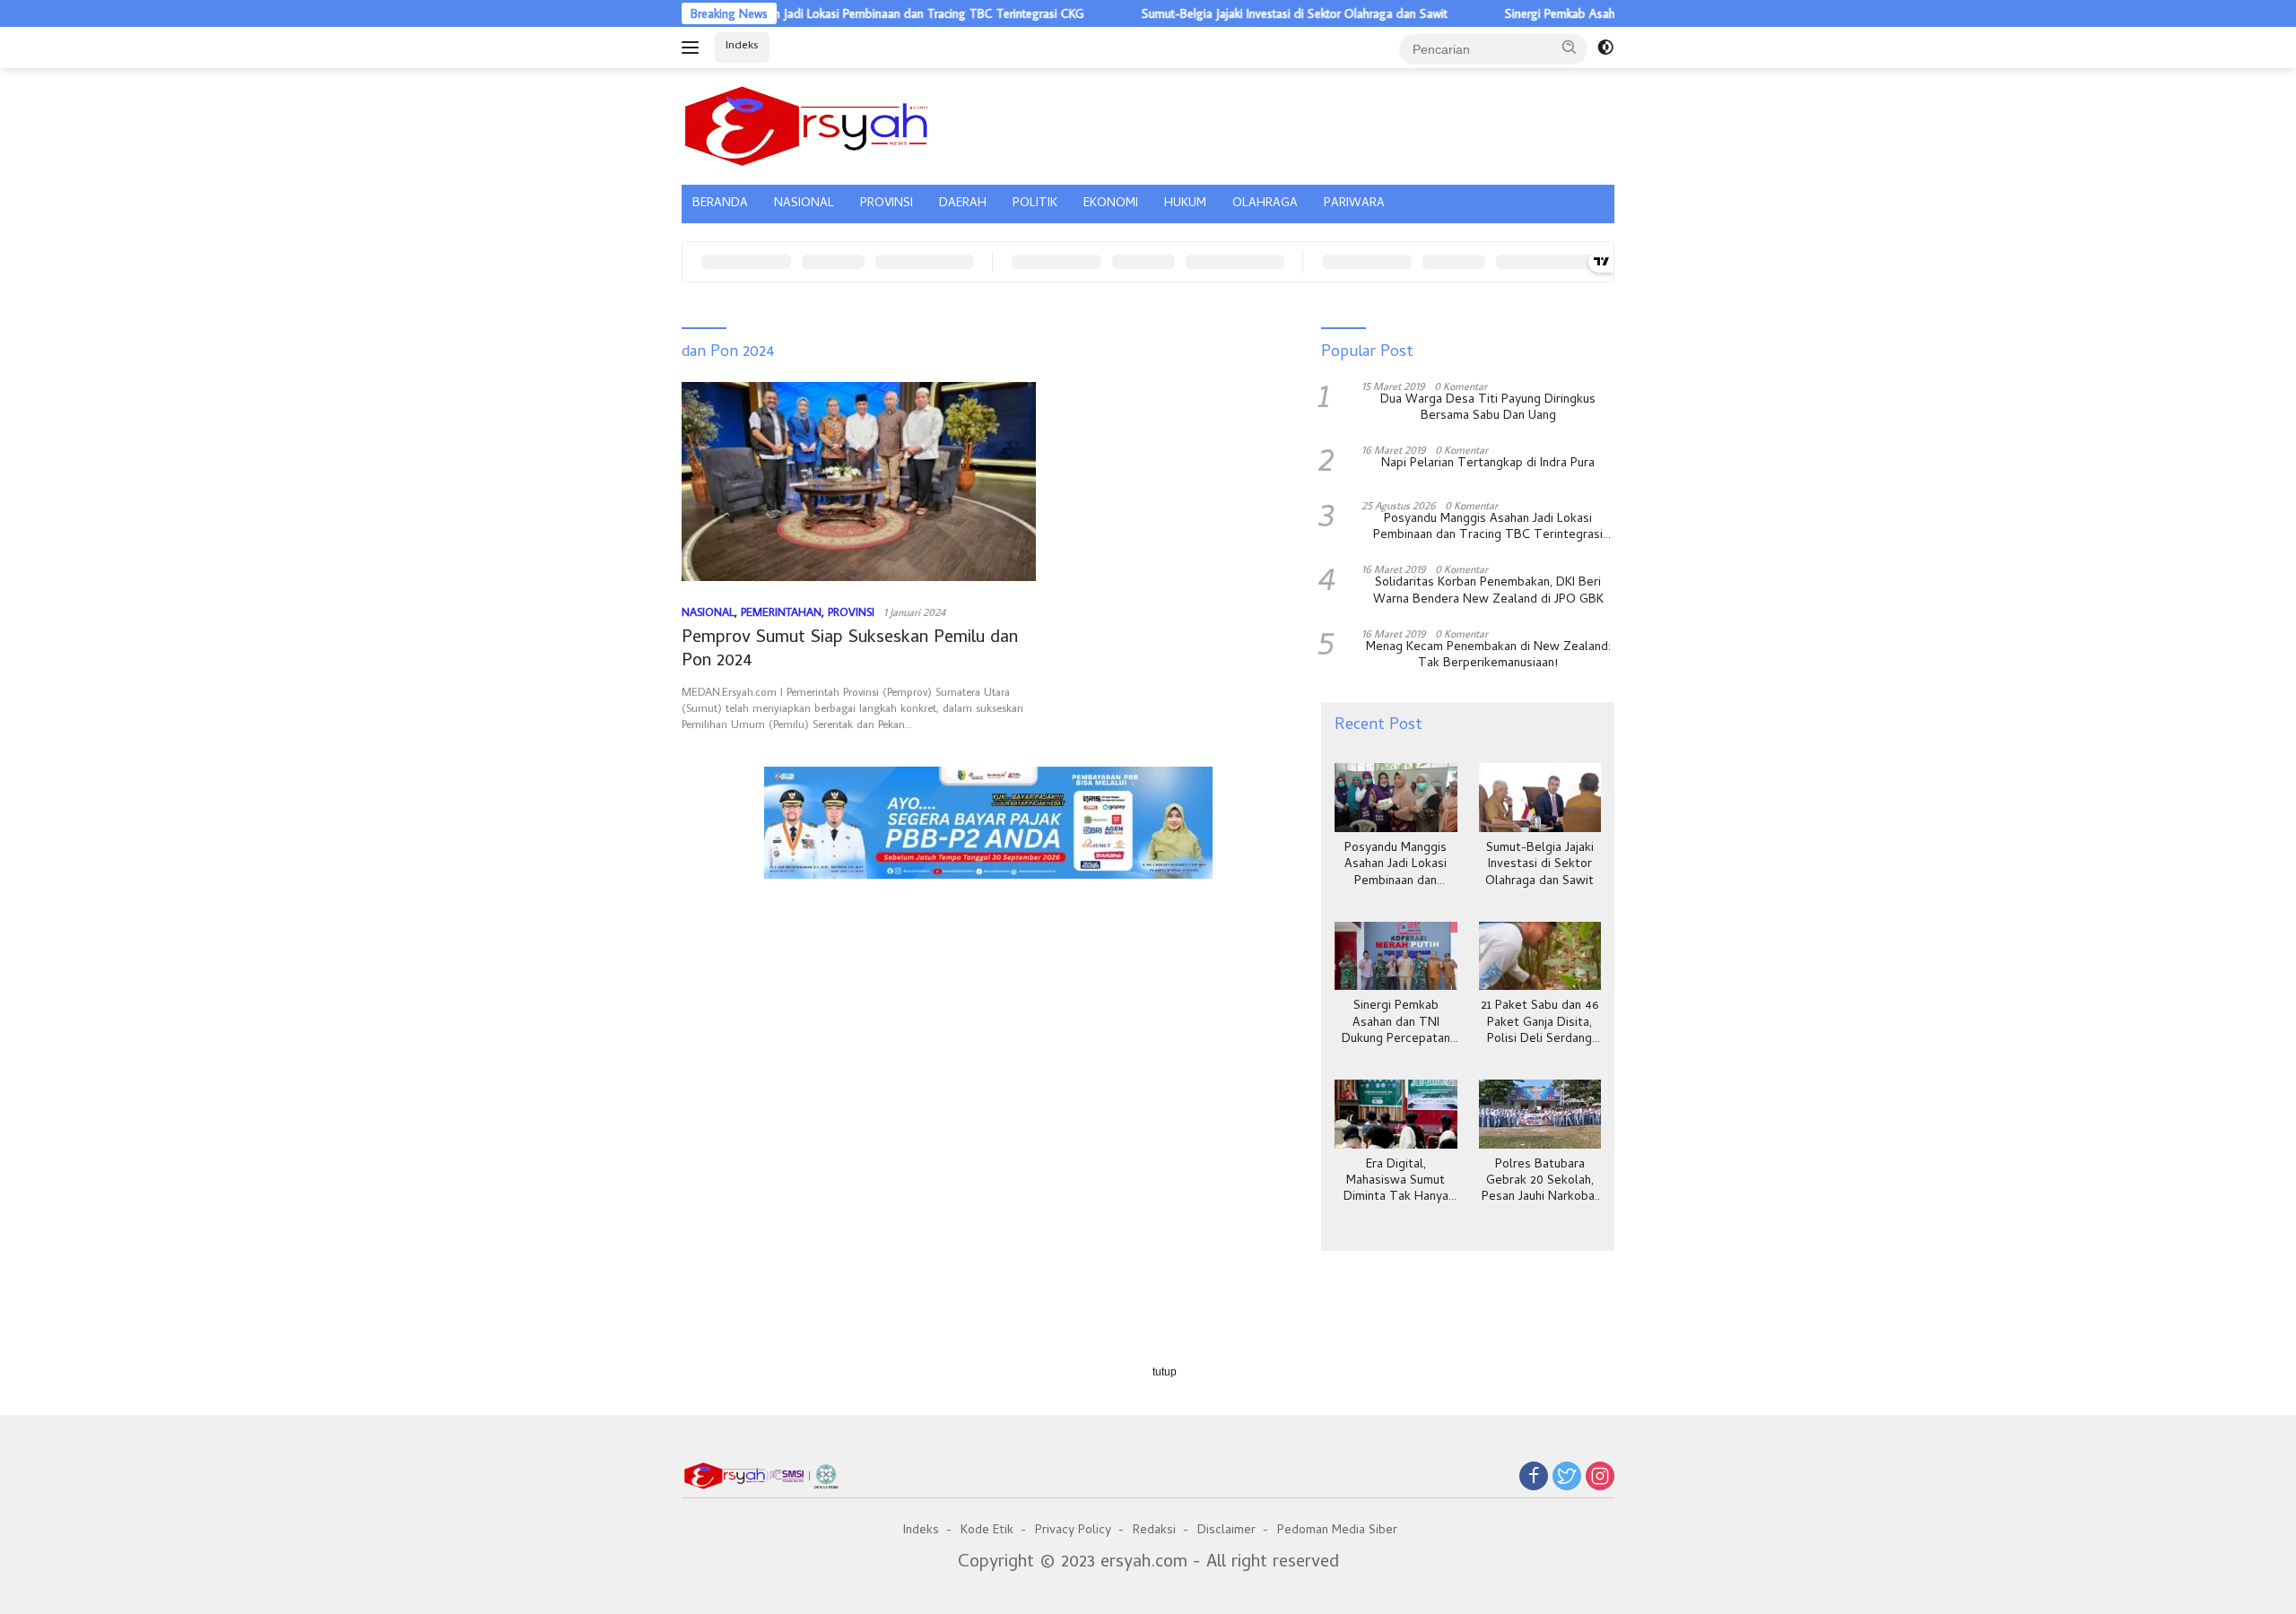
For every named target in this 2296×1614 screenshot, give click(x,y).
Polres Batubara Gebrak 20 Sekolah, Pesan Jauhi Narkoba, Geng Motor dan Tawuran (1539, 1182)
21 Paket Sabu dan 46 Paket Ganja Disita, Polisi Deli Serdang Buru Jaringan (1539, 1024)
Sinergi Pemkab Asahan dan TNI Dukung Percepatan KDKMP (1609, 13)
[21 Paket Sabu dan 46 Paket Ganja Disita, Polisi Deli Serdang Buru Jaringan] (1540, 956)
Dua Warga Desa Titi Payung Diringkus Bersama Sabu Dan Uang (1488, 409)
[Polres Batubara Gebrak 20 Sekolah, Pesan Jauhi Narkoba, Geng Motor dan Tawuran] (1540, 1114)
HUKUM (1185, 204)
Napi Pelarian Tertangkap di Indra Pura (1488, 464)
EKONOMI (1111, 204)
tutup (1165, 1372)
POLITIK (1035, 204)
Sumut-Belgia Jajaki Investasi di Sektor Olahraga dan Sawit (1239, 13)
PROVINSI (887, 204)
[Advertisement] (988, 971)
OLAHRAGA (1265, 204)
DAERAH (963, 204)
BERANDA (720, 204)
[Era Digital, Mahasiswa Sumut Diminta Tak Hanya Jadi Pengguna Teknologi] (1396, 1114)
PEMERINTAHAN (781, 612)
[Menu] (694, 48)
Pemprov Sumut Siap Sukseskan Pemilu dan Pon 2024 (850, 651)
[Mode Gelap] (1605, 48)
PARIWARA (1354, 204)
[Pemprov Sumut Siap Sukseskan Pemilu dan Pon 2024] (859, 482)
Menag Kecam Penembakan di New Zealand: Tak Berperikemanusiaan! (1488, 656)
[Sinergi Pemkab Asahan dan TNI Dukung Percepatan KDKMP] (1396, 956)
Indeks (742, 46)
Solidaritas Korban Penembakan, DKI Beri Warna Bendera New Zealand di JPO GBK (1488, 592)
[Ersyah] (807, 124)
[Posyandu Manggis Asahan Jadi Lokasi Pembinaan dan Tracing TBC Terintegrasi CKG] (1396, 798)
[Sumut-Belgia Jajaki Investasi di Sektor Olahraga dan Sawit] (1540, 798)
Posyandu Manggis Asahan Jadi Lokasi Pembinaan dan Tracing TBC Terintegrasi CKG (806, 13)
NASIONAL (804, 204)
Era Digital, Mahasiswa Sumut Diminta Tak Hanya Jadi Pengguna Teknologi (1396, 1182)
